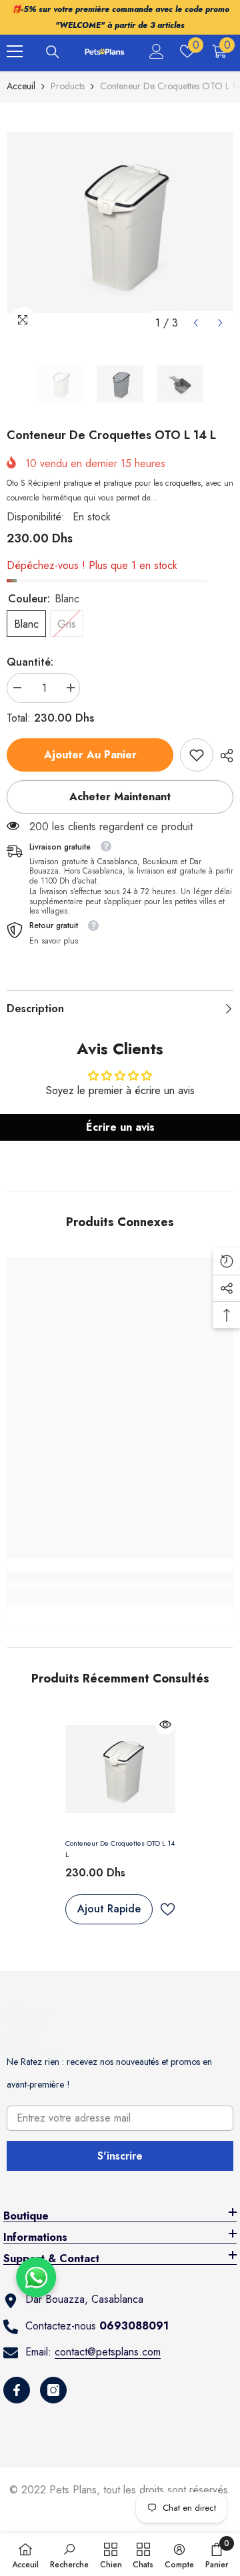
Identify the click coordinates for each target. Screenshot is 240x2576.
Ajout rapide (109, 1909)
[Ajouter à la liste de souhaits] (167, 1909)
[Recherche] (53, 52)
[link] (197, 755)
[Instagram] (53, 2390)
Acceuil (21, 86)
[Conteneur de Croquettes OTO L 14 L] (120, 1769)
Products (68, 86)
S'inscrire (120, 2156)
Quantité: (30, 662)
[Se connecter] (157, 51)
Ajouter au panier (92, 755)
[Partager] (223, 756)
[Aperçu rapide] (165, 1724)
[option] (120, 223)
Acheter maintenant (120, 797)
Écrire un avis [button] (120, 1127)
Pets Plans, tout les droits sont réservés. (140, 2490)
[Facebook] (17, 2390)
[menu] (15, 51)
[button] (196, 323)
